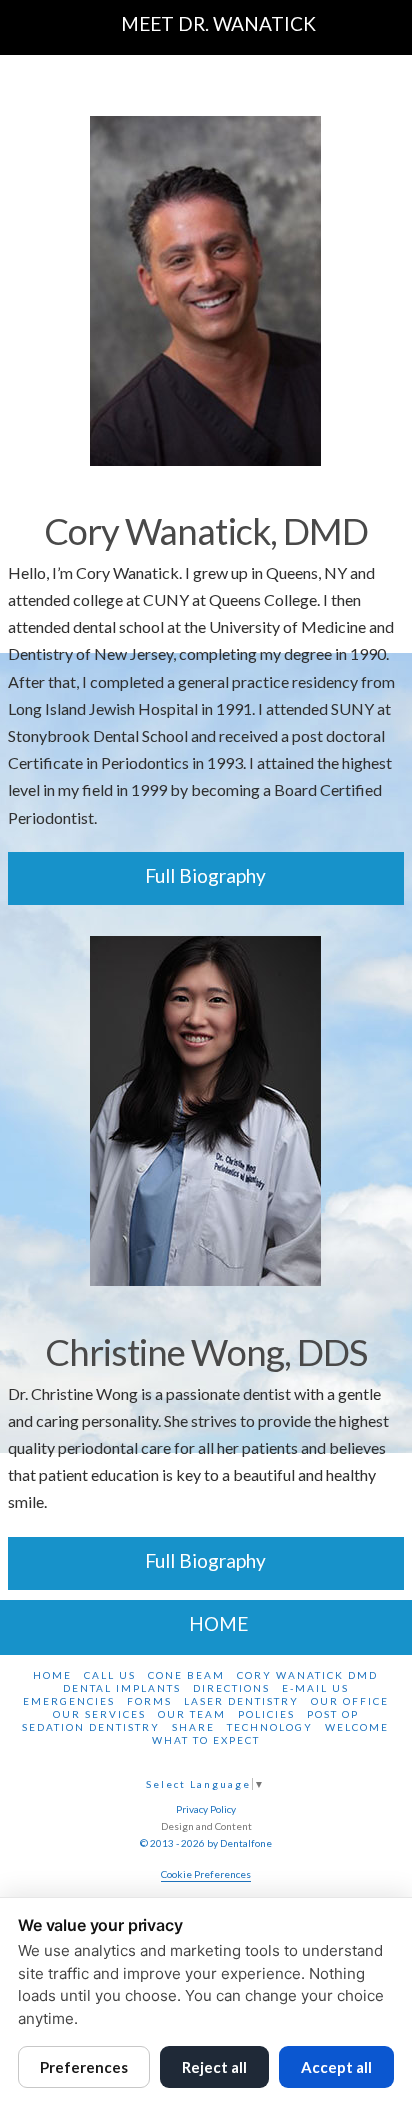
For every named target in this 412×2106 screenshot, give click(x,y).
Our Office (350, 1701)
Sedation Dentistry (91, 1727)
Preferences (84, 2067)
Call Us (110, 1675)
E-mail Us (315, 1688)
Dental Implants (122, 1688)
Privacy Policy (206, 1809)
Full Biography (205, 875)
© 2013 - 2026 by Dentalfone (206, 1843)
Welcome (357, 1727)
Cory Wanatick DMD (307, 1675)
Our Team (192, 1714)
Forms (149, 1701)
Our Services (99, 1714)
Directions (231, 1688)
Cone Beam (186, 1675)
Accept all (336, 2067)
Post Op (333, 1714)
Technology (270, 1727)
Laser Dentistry (241, 1701)
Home (52, 1675)
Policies (266, 1714)
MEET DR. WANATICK (218, 23)
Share (193, 1727)
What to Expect (206, 1740)
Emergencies (69, 1701)
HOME (218, 1623)
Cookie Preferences (206, 1874)
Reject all (214, 2067)
